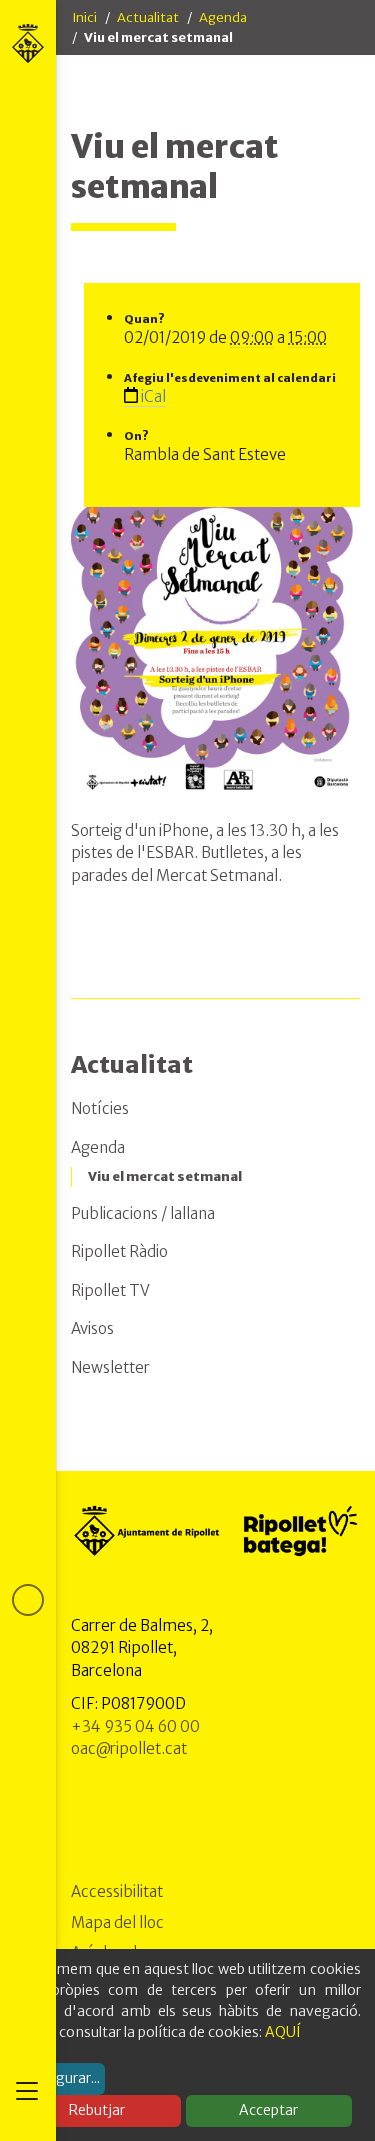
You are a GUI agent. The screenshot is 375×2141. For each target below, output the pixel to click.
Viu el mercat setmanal (165, 1176)
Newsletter (110, 1367)
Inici (84, 17)
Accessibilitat (117, 1891)
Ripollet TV (110, 1290)
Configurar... (60, 2078)
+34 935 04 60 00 (135, 1726)
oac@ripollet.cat (129, 1748)
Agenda (223, 17)
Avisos (92, 1328)
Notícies (100, 1108)
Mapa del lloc (117, 1922)
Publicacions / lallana (143, 1213)
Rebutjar (97, 2110)
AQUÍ (283, 2032)
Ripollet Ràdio (119, 1251)
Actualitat (148, 17)
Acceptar (268, 2110)
